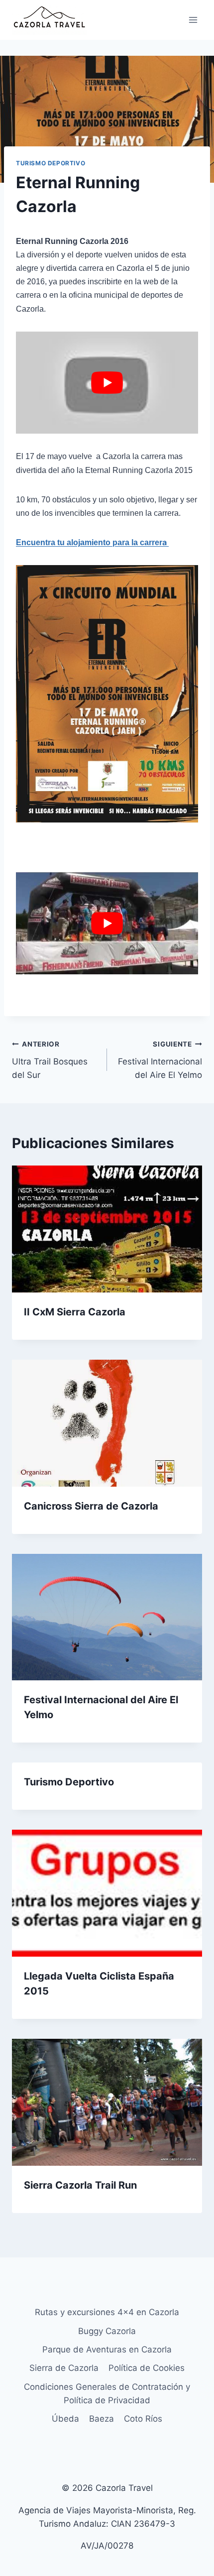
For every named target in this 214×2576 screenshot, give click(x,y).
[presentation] (107, 1229)
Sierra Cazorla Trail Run (80, 2185)
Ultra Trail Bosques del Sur (50, 1060)
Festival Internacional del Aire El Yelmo (160, 1060)
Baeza (102, 2419)
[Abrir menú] (193, 20)
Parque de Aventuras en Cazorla (107, 2349)
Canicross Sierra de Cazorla (91, 1506)
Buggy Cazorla (107, 2331)
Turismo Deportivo (51, 163)
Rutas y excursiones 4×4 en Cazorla (107, 2312)
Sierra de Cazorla (64, 2368)
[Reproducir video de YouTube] (107, 383)
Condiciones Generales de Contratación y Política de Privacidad (107, 2394)
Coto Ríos (143, 2419)
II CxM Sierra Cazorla (75, 1312)
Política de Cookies (147, 2368)
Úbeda (65, 2419)
